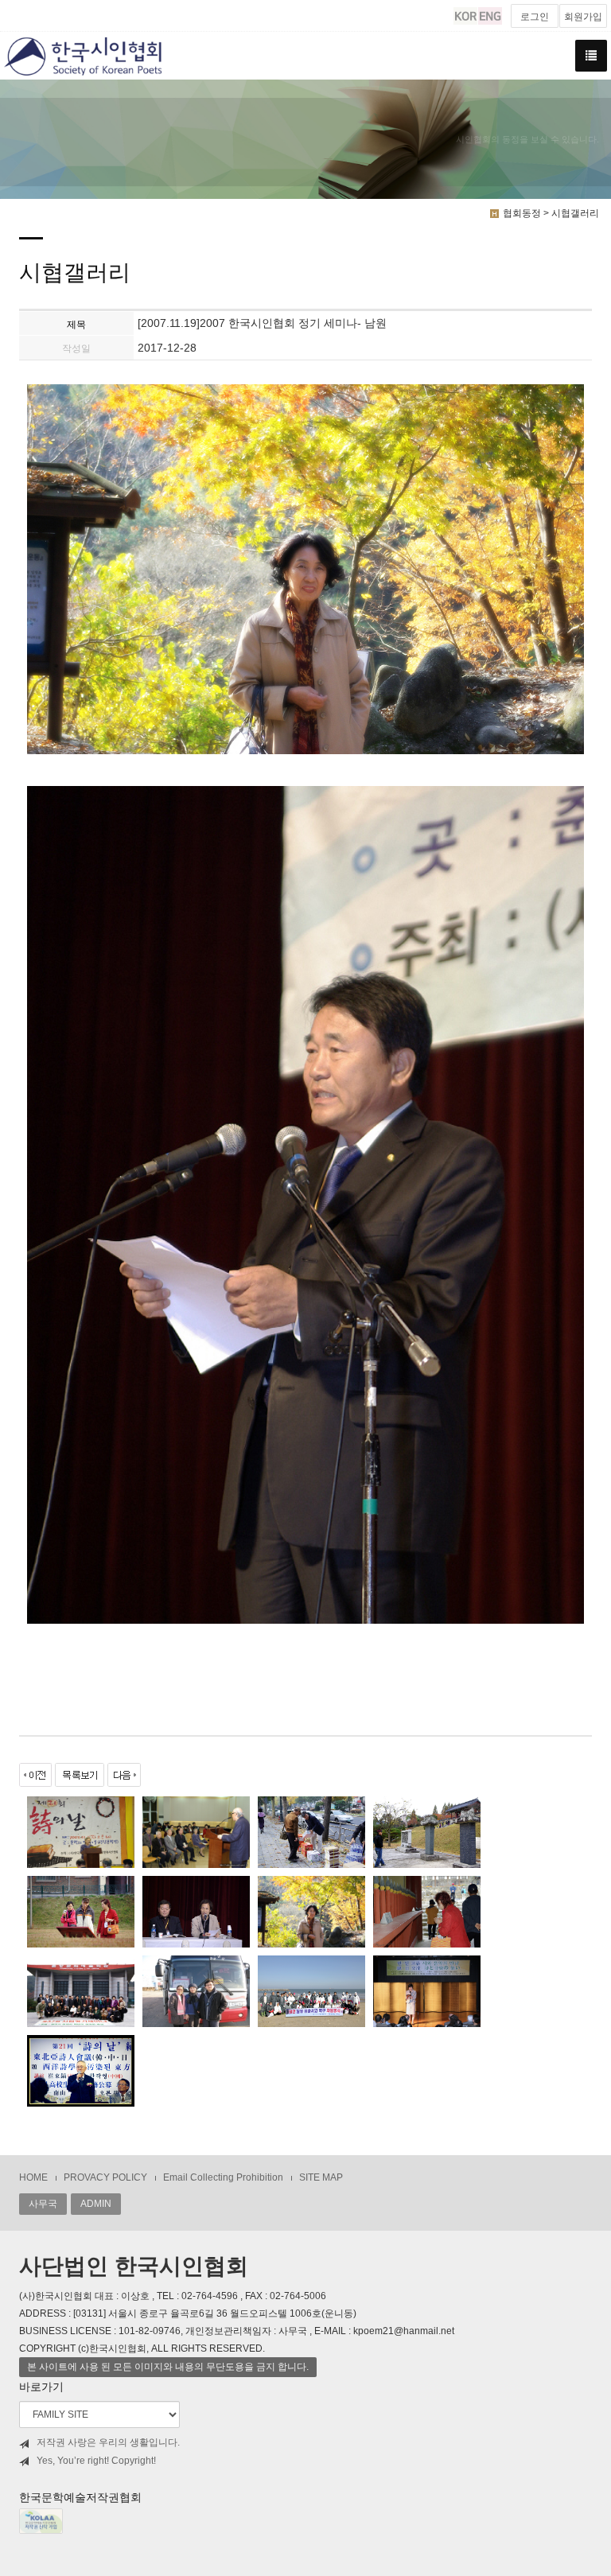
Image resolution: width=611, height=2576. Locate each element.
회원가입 (583, 17)
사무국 (43, 2204)
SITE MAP (321, 2177)
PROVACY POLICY (105, 2177)
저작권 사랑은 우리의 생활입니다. (108, 2442)
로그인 (535, 17)
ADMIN (96, 2204)
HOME (33, 2177)
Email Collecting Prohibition (223, 2177)
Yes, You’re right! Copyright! (96, 2461)
